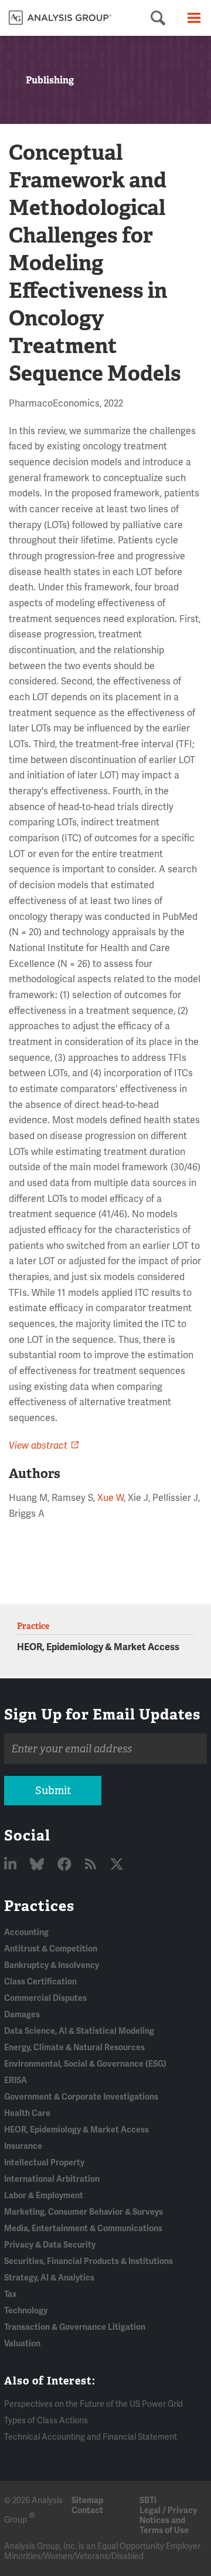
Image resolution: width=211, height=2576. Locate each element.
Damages (22, 2015)
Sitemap (87, 2501)
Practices (39, 1906)
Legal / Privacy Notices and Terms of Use (168, 2520)
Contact (87, 2510)
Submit (53, 1791)
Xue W (110, 1498)
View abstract (38, 1446)
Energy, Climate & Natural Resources (74, 2048)
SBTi (148, 2501)
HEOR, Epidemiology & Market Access (98, 1647)
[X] (117, 1865)
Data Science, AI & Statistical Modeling (79, 2031)
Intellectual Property (44, 2163)
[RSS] (92, 1865)
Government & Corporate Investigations (81, 2097)
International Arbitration (52, 2179)
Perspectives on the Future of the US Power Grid (93, 2404)
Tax (10, 2294)
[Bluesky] (38, 1865)
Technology (26, 2311)
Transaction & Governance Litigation (75, 2327)
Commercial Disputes (45, 1998)
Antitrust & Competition (51, 1949)
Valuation (22, 2344)
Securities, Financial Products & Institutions (89, 2261)
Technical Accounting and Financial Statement (91, 2437)
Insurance (23, 2146)
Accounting (26, 1932)
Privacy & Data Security (50, 2245)
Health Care (27, 2113)
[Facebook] (66, 1865)
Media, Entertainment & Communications (83, 2229)
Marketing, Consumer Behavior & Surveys (84, 2212)
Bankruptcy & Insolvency (52, 1965)
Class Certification (40, 1982)
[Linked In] (12, 1865)
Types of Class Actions (46, 2421)
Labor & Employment (44, 2196)
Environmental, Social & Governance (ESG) (85, 2064)
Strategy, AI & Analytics (49, 2278)
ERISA (16, 2080)
